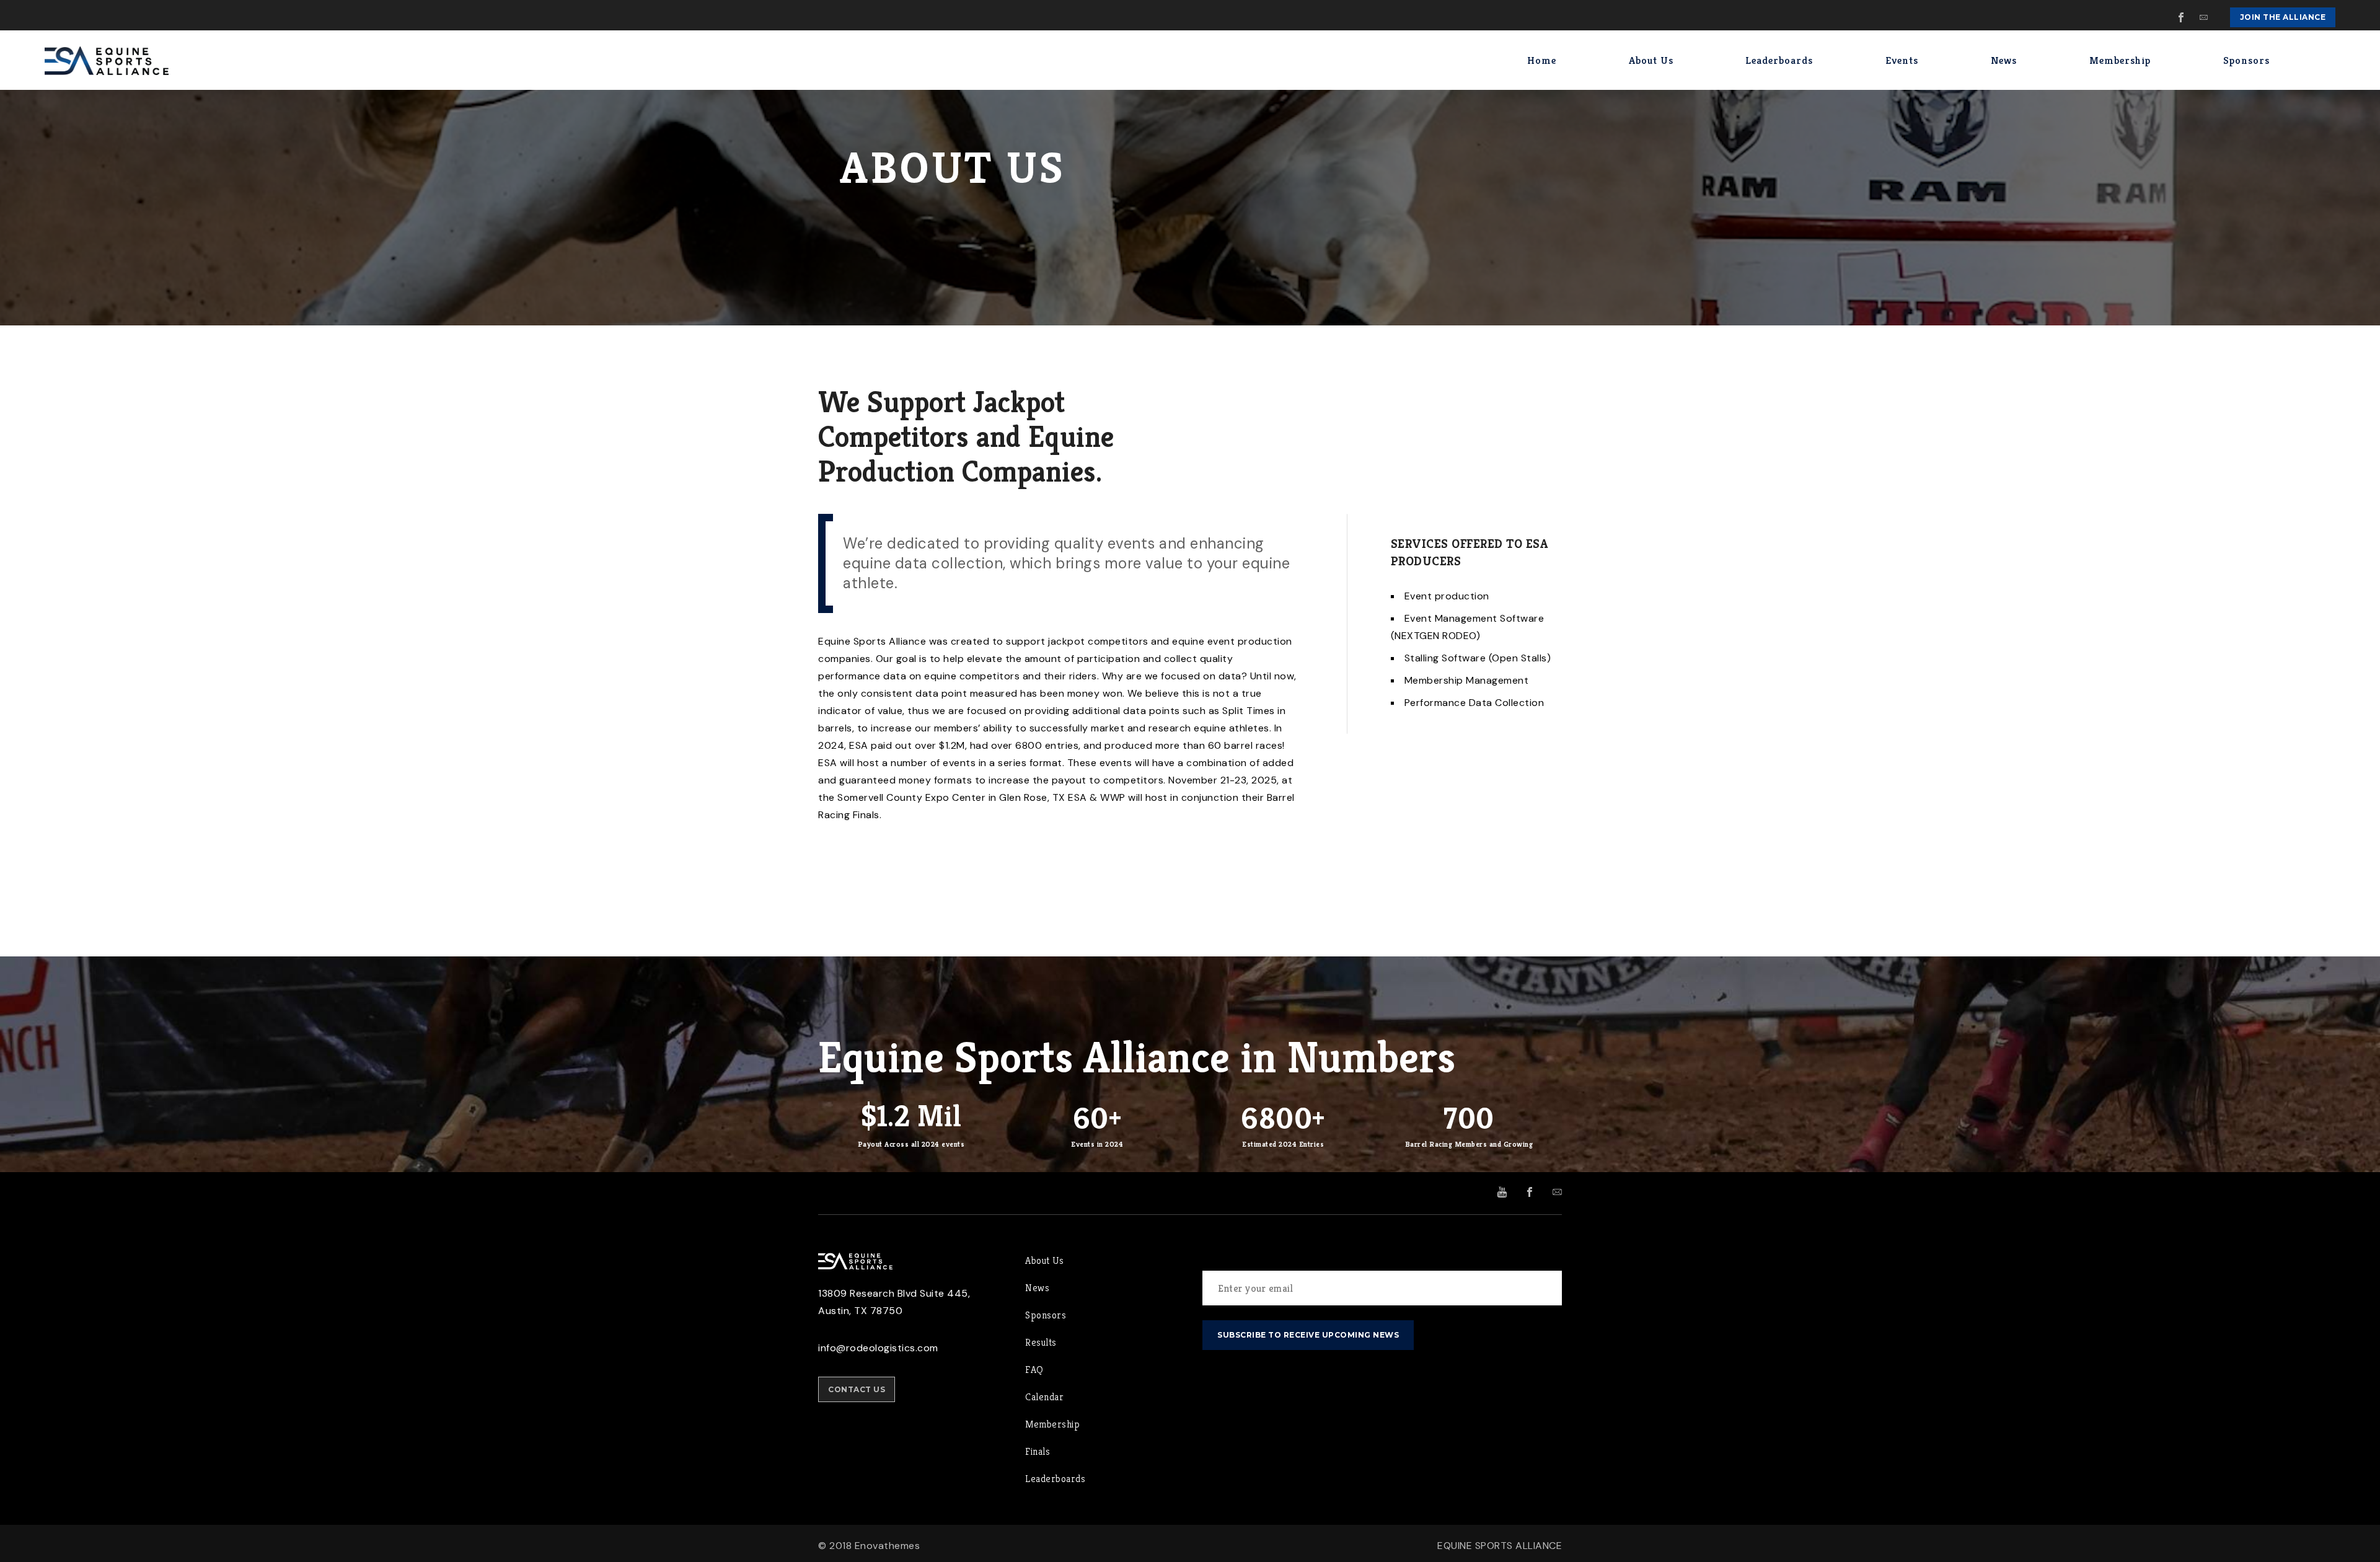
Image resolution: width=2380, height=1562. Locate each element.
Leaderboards (1055, 1479)
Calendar (1044, 1397)
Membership (1052, 1424)
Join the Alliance (2283, 17)
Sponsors (1046, 1315)
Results (1041, 1342)
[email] (2204, 17)
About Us (1044, 1260)
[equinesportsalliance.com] (107, 60)
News (1037, 1288)
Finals (1038, 1451)
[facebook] (2182, 17)
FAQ (1034, 1370)
